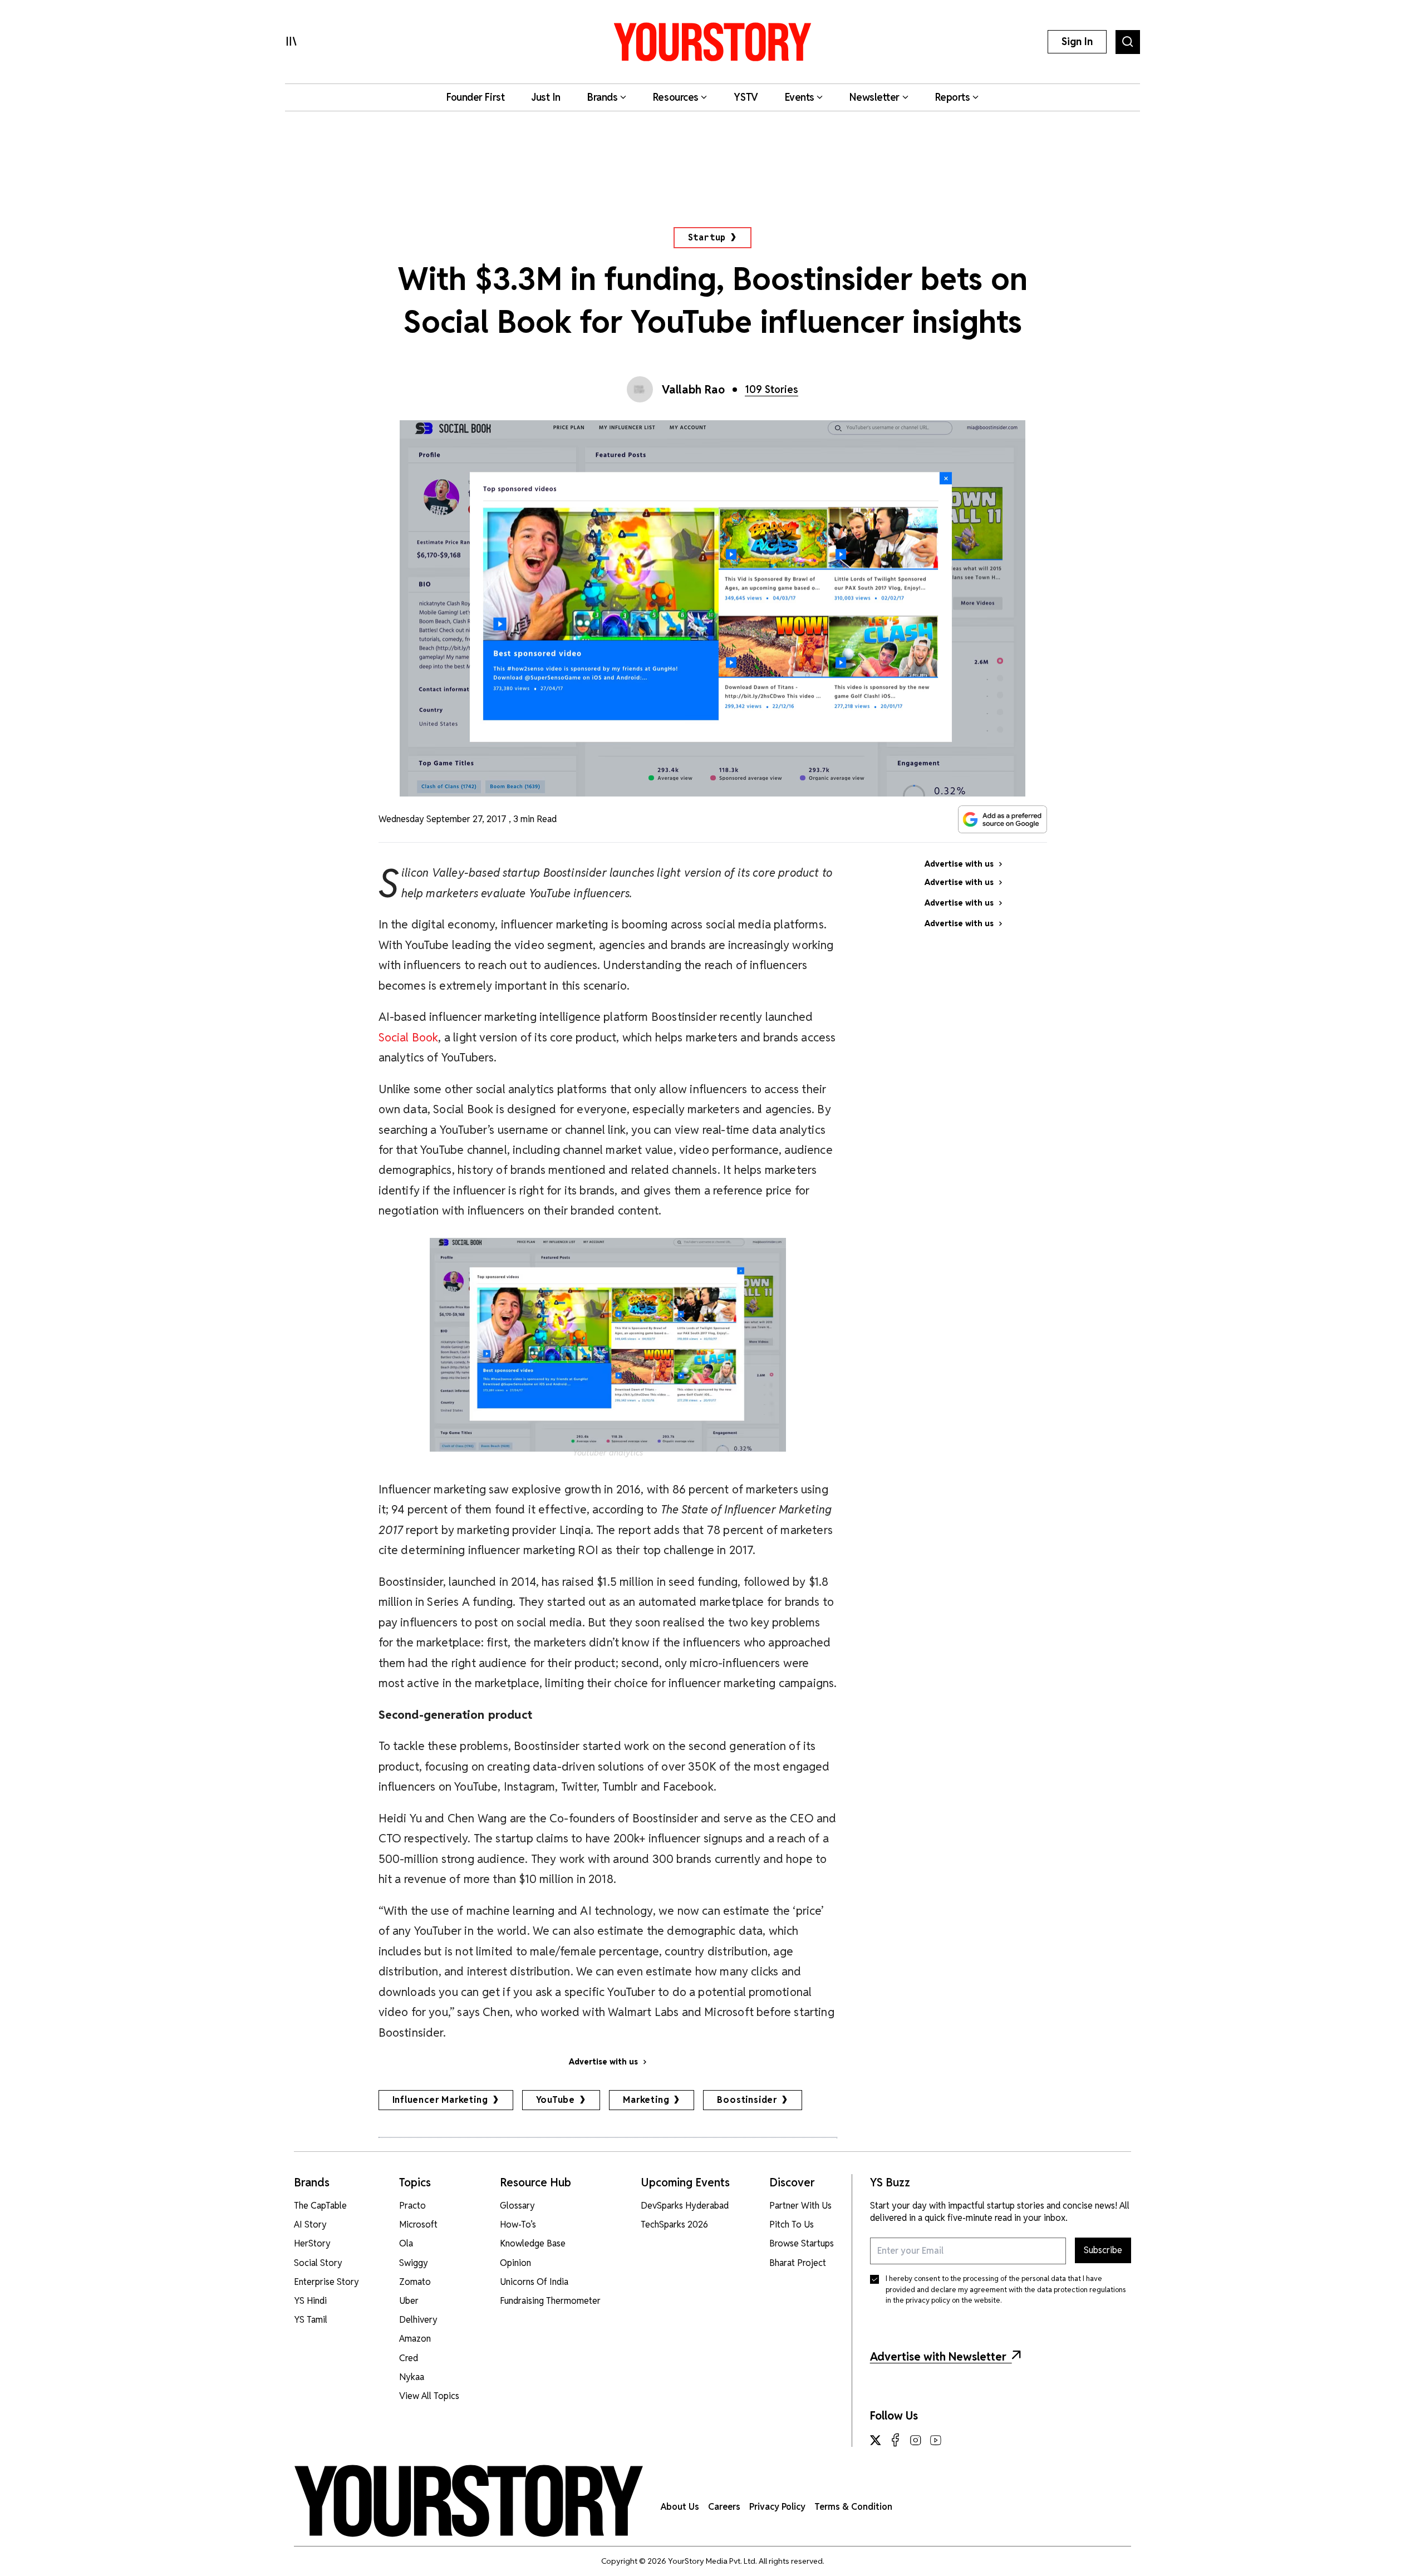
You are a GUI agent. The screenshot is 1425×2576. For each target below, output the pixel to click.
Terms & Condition (853, 2507)
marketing (646, 2100)
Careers (724, 2507)
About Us (680, 2507)
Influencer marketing (440, 2100)
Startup (707, 237)
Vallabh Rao (694, 390)
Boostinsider (747, 2100)
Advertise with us (603, 2062)
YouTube (556, 2100)
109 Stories (772, 389)
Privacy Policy (777, 2507)
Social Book (409, 1037)
